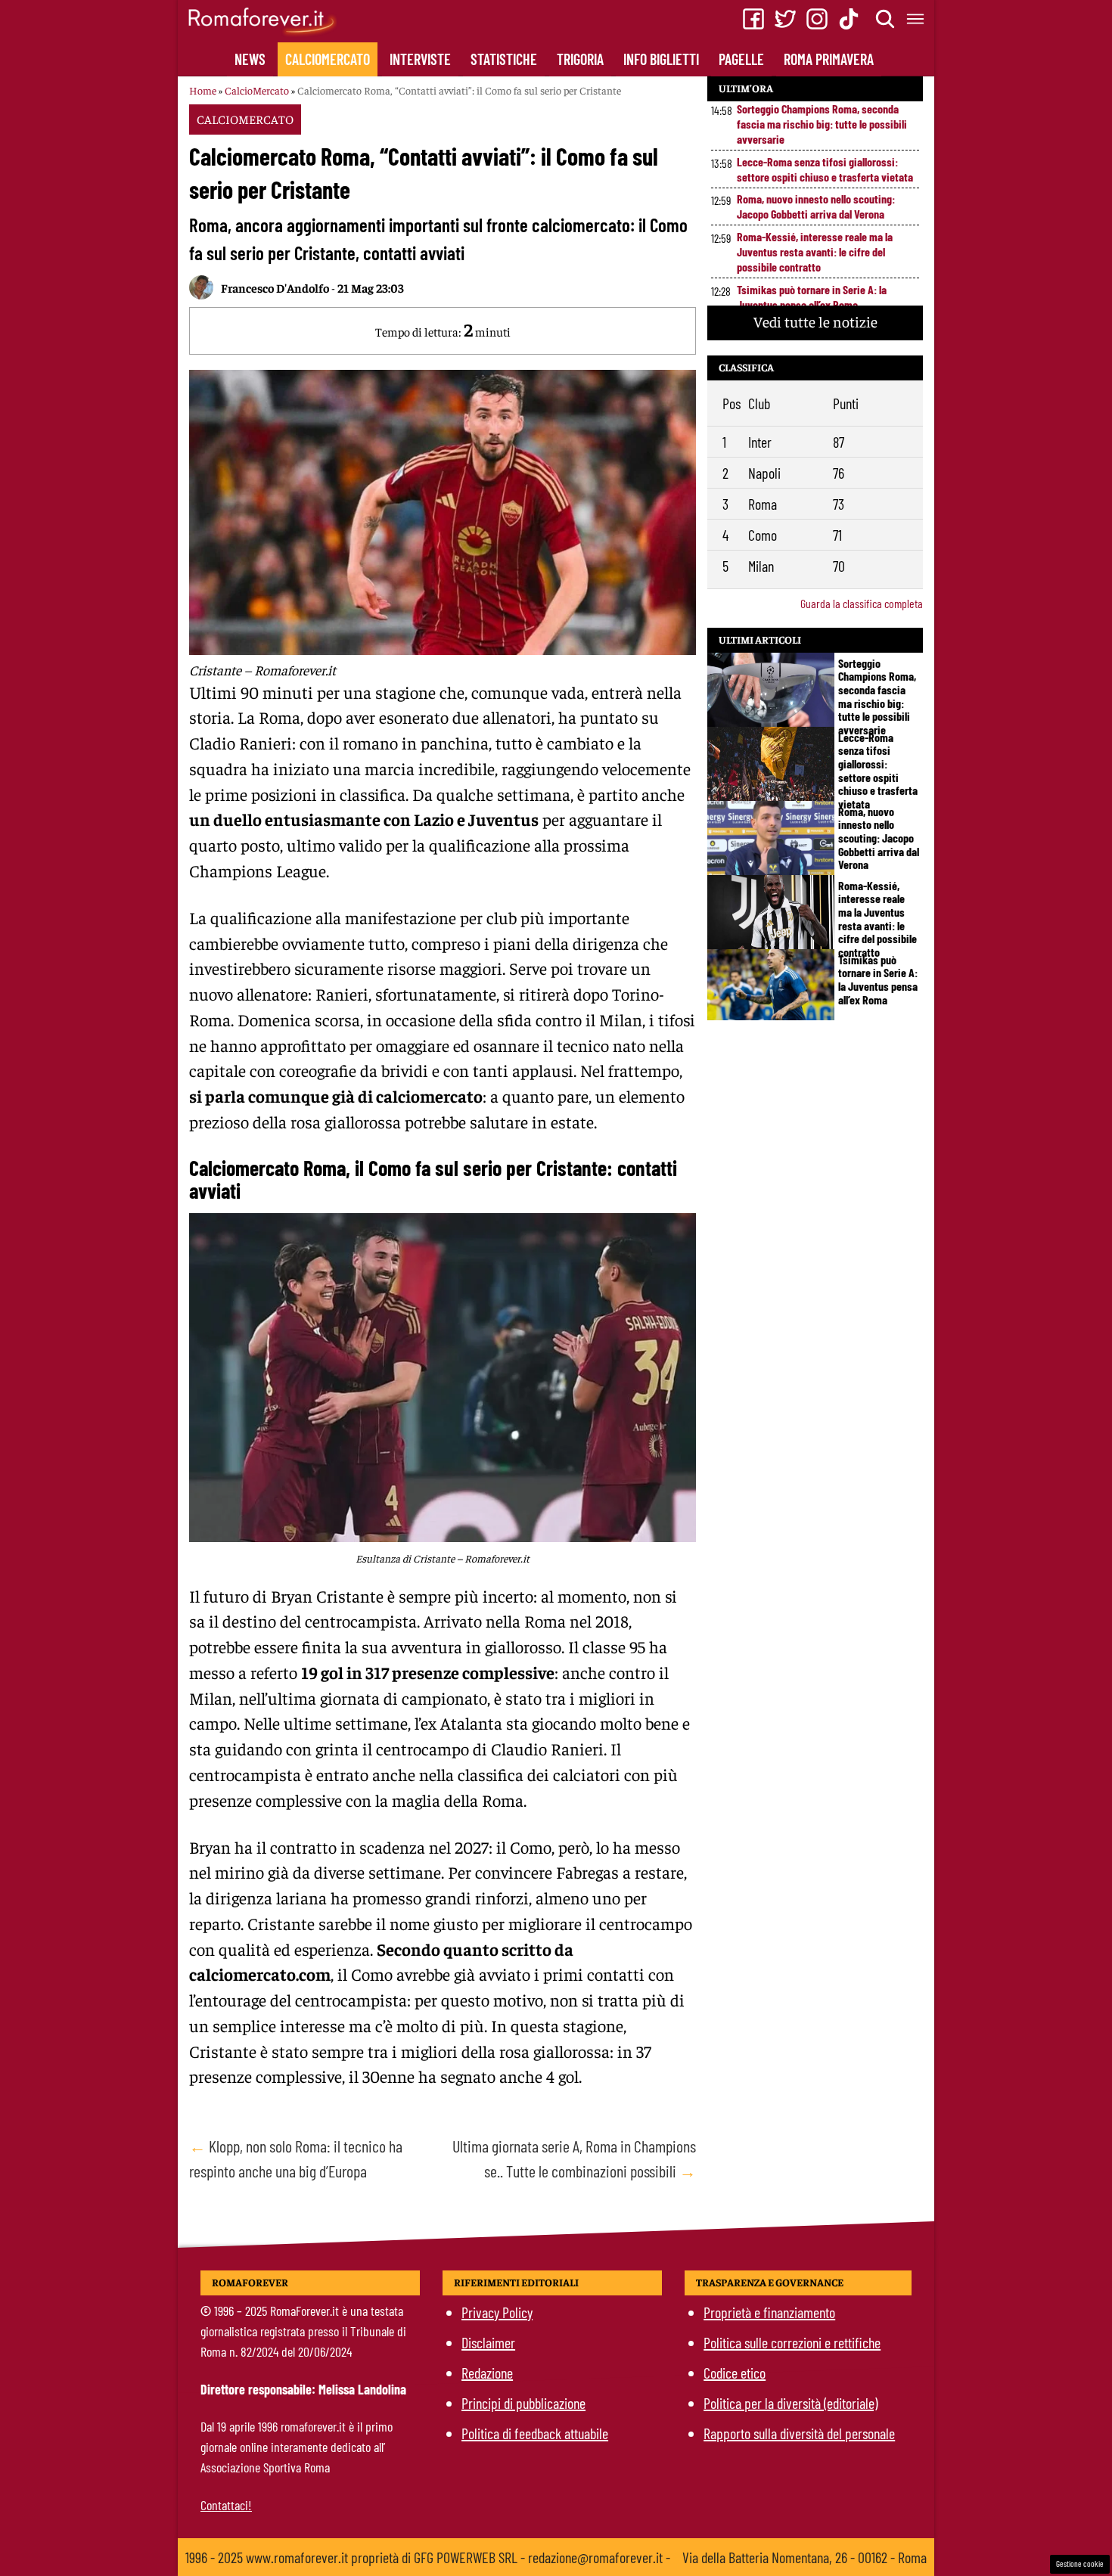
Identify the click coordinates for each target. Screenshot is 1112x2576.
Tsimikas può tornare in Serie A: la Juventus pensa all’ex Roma (812, 297)
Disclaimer (488, 2342)
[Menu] (916, 19)
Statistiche (504, 59)
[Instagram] (817, 19)
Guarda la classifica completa (862, 603)
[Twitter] (785, 19)
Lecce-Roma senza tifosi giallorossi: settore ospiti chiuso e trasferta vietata (825, 169)
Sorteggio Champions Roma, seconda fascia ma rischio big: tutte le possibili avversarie (822, 124)
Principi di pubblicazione (523, 2403)
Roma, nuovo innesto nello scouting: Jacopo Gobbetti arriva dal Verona (816, 206)
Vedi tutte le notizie (815, 321)
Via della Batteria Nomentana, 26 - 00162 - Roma (804, 2557)
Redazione (487, 2373)
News (250, 59)
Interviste (420, 59)
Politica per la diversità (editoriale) (791, 2403)
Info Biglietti (661, 59)
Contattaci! (226, 2505)
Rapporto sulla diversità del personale (799, 2433)
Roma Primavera (829, 59)
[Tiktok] (849, 19)
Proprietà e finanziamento (769, 2312)
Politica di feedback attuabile (535, 2433)
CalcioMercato (328, 59)
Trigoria (580, 59)
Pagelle (741, 59)
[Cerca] (886, 19)
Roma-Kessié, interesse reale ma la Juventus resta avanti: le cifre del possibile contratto (815, 251)
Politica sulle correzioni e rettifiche (792, 2342)
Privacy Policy (497, 2312)
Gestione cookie (1080, 2564)
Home (203, 90)
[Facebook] (753, 19)
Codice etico (735, 2373)
